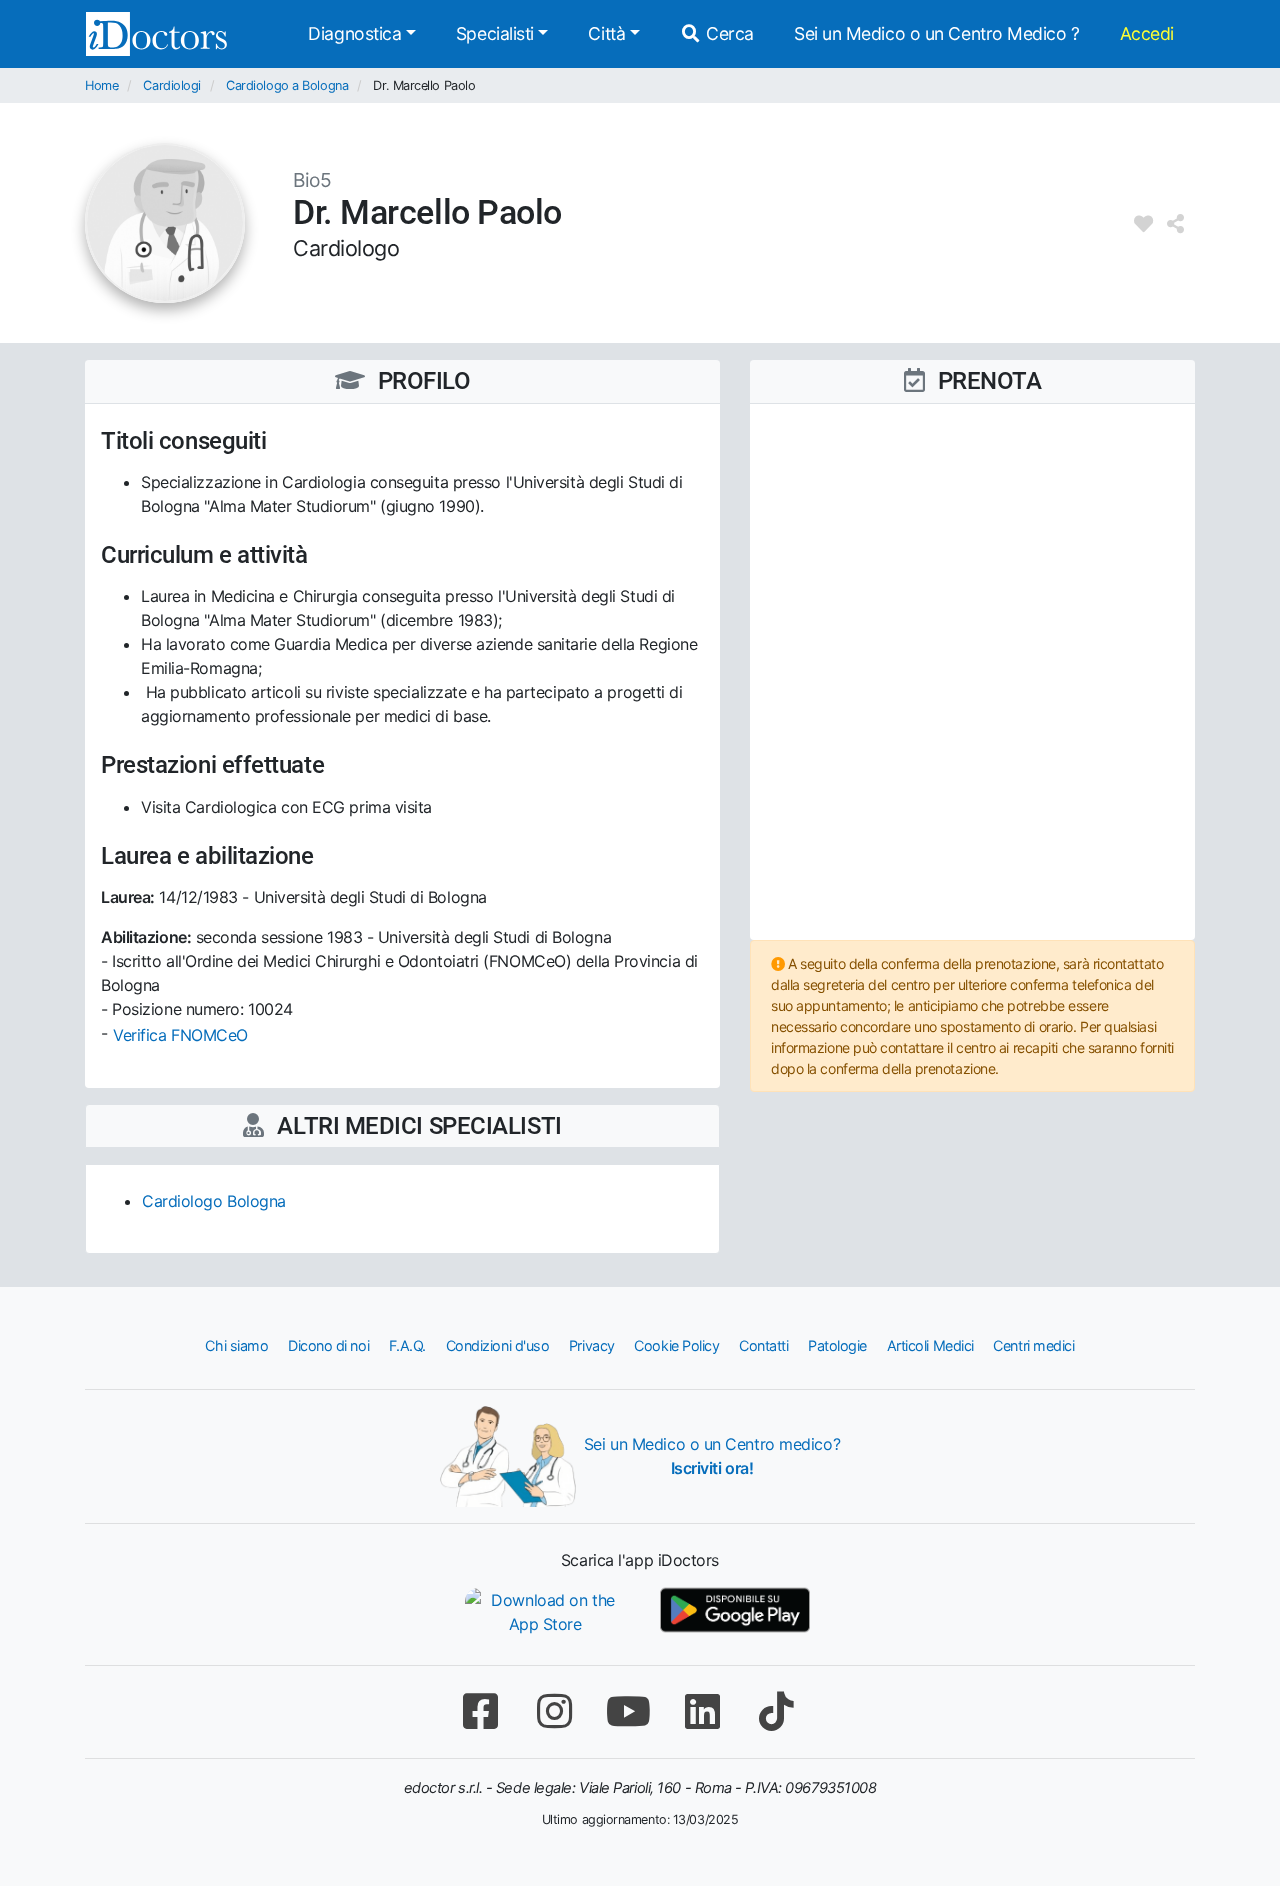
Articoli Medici (930, 1345)
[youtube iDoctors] (628, 1711)
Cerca (728, 33)
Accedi (1147, 33)
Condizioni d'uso (498, 1345)
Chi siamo (236, 1345)
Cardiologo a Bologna (287, 85)
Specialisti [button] (495, 33)
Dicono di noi (328, 1345)
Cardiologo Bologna (214, 1201)
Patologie (837, 1345)
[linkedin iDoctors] (702, 1711)
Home (101, 85)
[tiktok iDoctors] (776, 1711)
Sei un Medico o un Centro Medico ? (937, 33)
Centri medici (1033, 1345)
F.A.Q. (407, 1345)
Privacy (592, 1345)
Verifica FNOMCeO (180, 1035)
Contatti (763, 1345)
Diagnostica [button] (354, 33)
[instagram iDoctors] (554, 1711)
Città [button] (606, 33)
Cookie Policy (676, 1345)
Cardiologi (172, 85)
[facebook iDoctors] (480, 1711)
